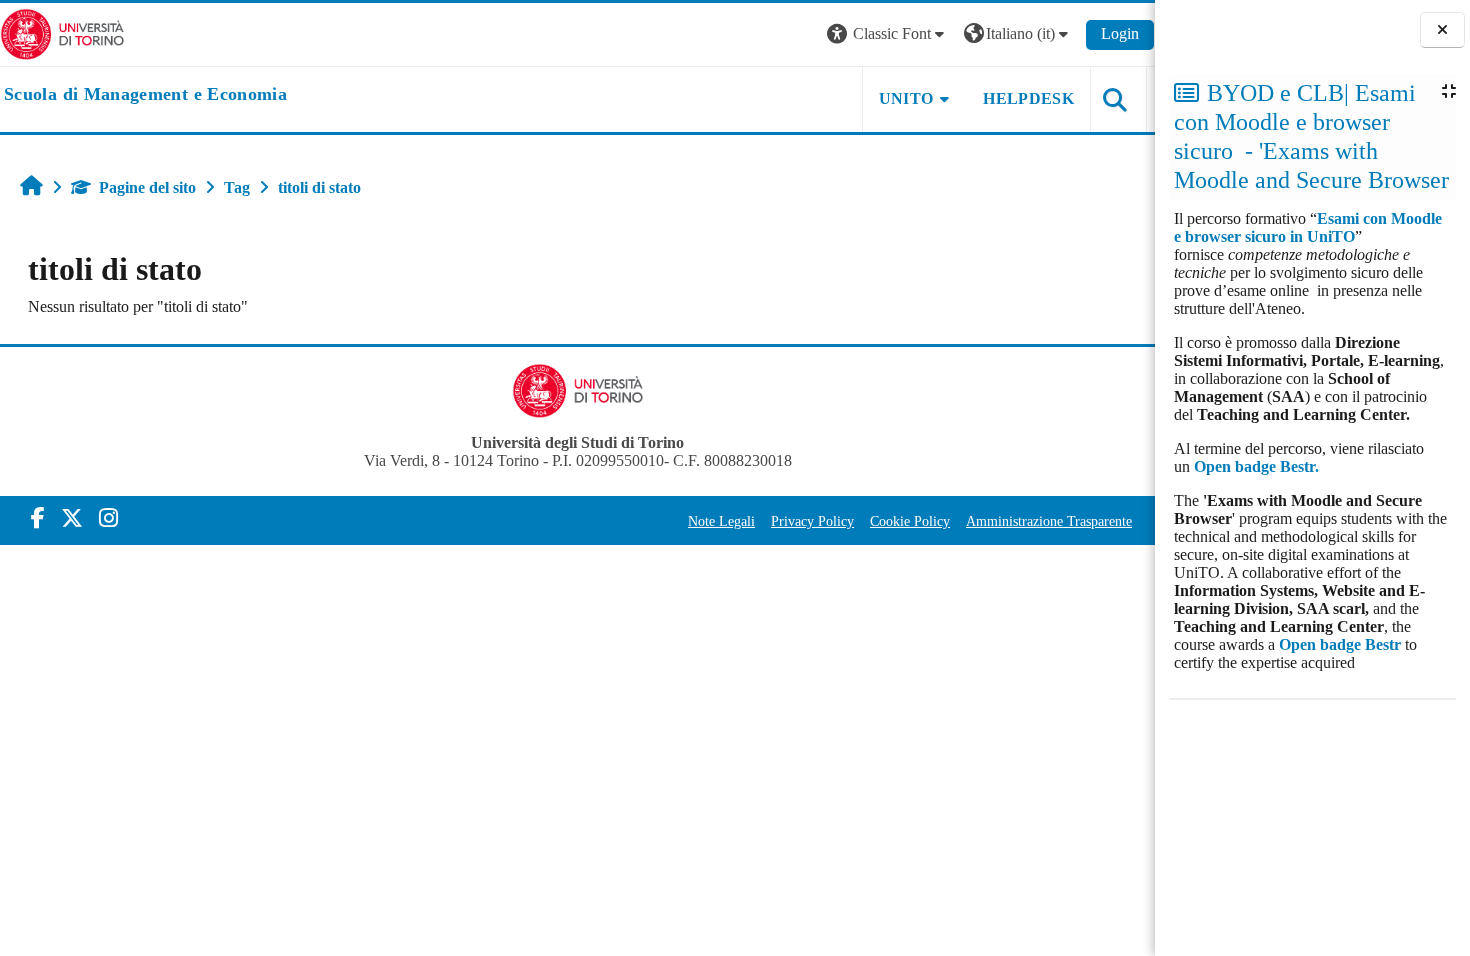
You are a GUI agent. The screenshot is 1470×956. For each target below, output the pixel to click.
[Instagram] (108, 518)
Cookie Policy (910, 521)
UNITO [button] (906, 98)
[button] (888, 34)
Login (1120, 33)
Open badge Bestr (1340, 644)
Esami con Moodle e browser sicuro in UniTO (1308, 227)
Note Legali (721, 521)
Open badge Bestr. (1256, 466)
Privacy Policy (812, 521)
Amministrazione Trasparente (1049, 521)
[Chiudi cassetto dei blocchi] (1442, 30)
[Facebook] (38, 518)
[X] (72, 518)
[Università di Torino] (62, 32)
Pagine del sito (147, 187)
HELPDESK (1028, 98)
